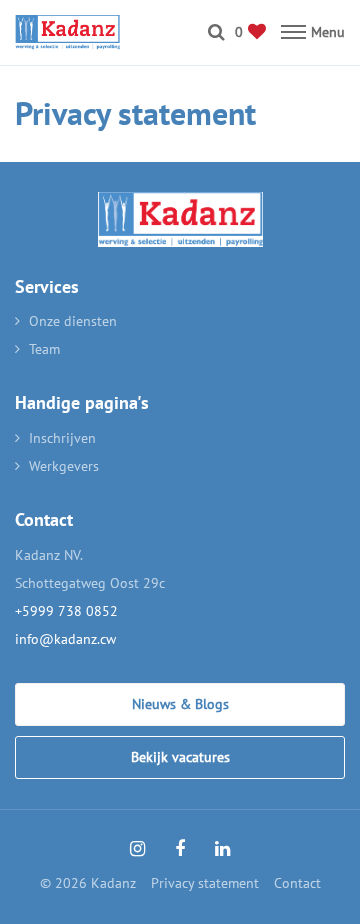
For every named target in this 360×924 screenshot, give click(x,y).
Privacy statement (205, 883)
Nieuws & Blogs (180, 704)
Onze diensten (73, 321)
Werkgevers (64, 466)
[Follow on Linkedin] (222, 849)
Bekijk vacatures (180, 757)
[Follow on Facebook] (180, 849)
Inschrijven (62, 438)
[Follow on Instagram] (137, 849)
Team (44, 349)
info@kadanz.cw (65, 639)
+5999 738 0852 (66, 611)
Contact (297, 883)
